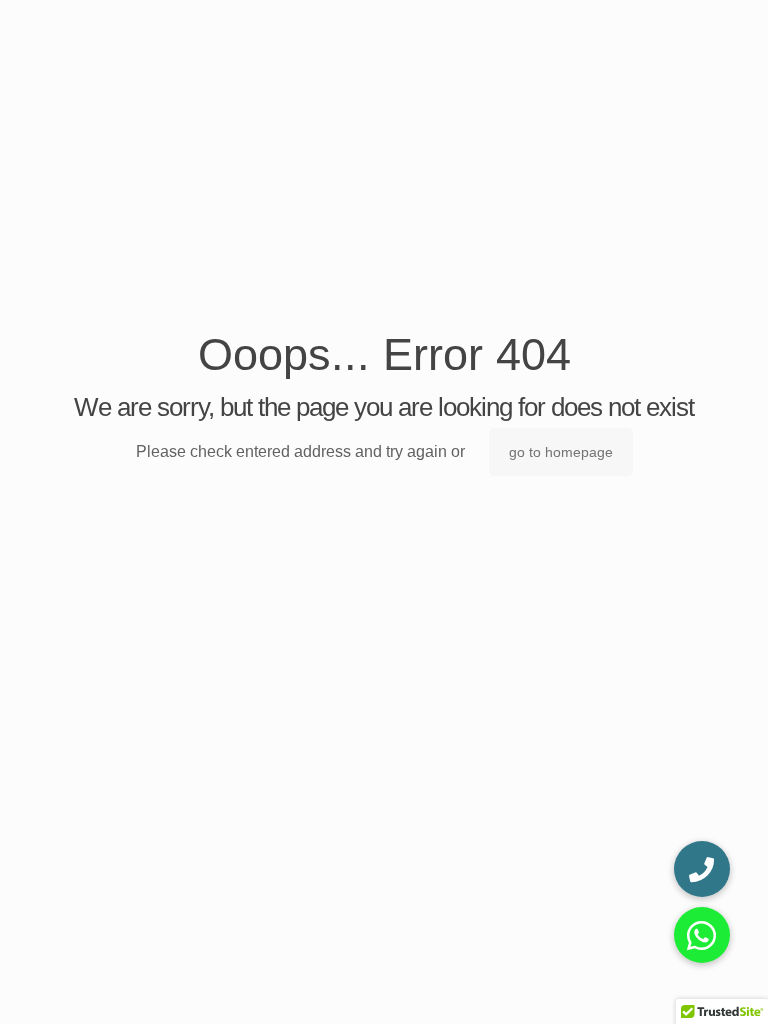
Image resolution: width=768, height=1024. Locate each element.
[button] (702, 935)
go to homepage (561, 452)
